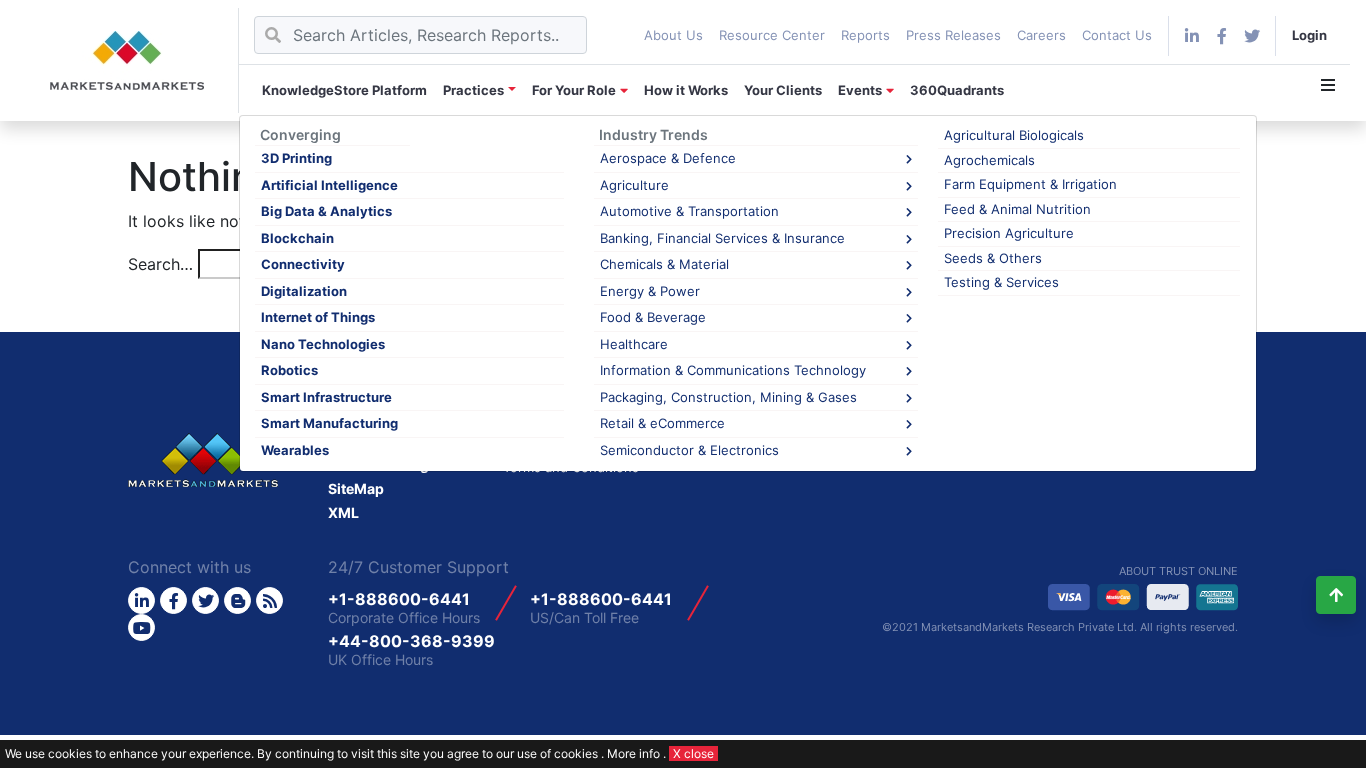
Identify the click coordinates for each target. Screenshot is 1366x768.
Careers (1041, 35)
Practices (473, 90)
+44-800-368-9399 (411, 641)
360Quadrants (957, 90)
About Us (673, 35)
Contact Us (1117, 35)
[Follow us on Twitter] (205, 600)
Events (860, 90)
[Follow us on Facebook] (1222, 36)
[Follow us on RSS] (269, 600)
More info (633, 753)
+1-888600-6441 (399, 599)
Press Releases (953, 35)
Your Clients (783, 90)
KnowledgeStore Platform (344, 90)
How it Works (686, 90)
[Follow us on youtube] (141, 627)
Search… (160, 264)
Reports (865, 35)
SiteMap (356, 488)
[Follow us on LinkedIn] (141, 600)
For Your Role (574, 90)
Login (1309, 35)
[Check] (1192, 36)
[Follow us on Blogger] (237, 600)
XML (343, 512)
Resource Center (772, 35)
